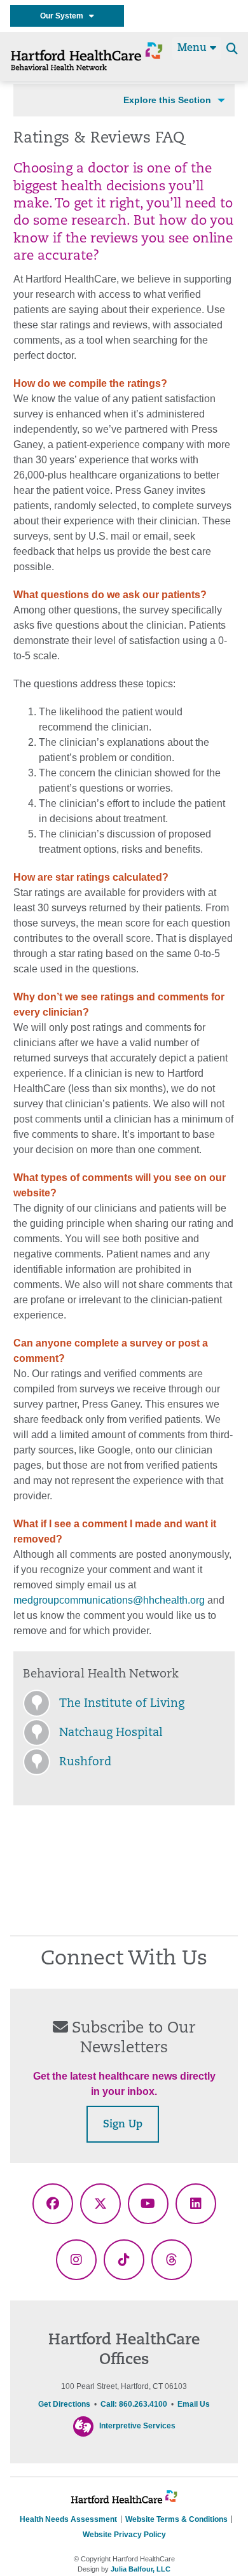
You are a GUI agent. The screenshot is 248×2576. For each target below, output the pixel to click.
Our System (65, 16)
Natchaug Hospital (111, 1733)
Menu (194, 48)
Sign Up (123, 2125)
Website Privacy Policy (124, 2535)
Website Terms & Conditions (176, 2519)
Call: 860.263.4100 (134, 2404)
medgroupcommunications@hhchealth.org (109, 1600)
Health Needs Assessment (68, 2519)
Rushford (85, 1763)
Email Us (194, 2404)
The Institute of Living (122, 1704)
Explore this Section (167, 100)
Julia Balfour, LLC (141, 2569)
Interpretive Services (137, 2426)
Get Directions (64, 2404)
